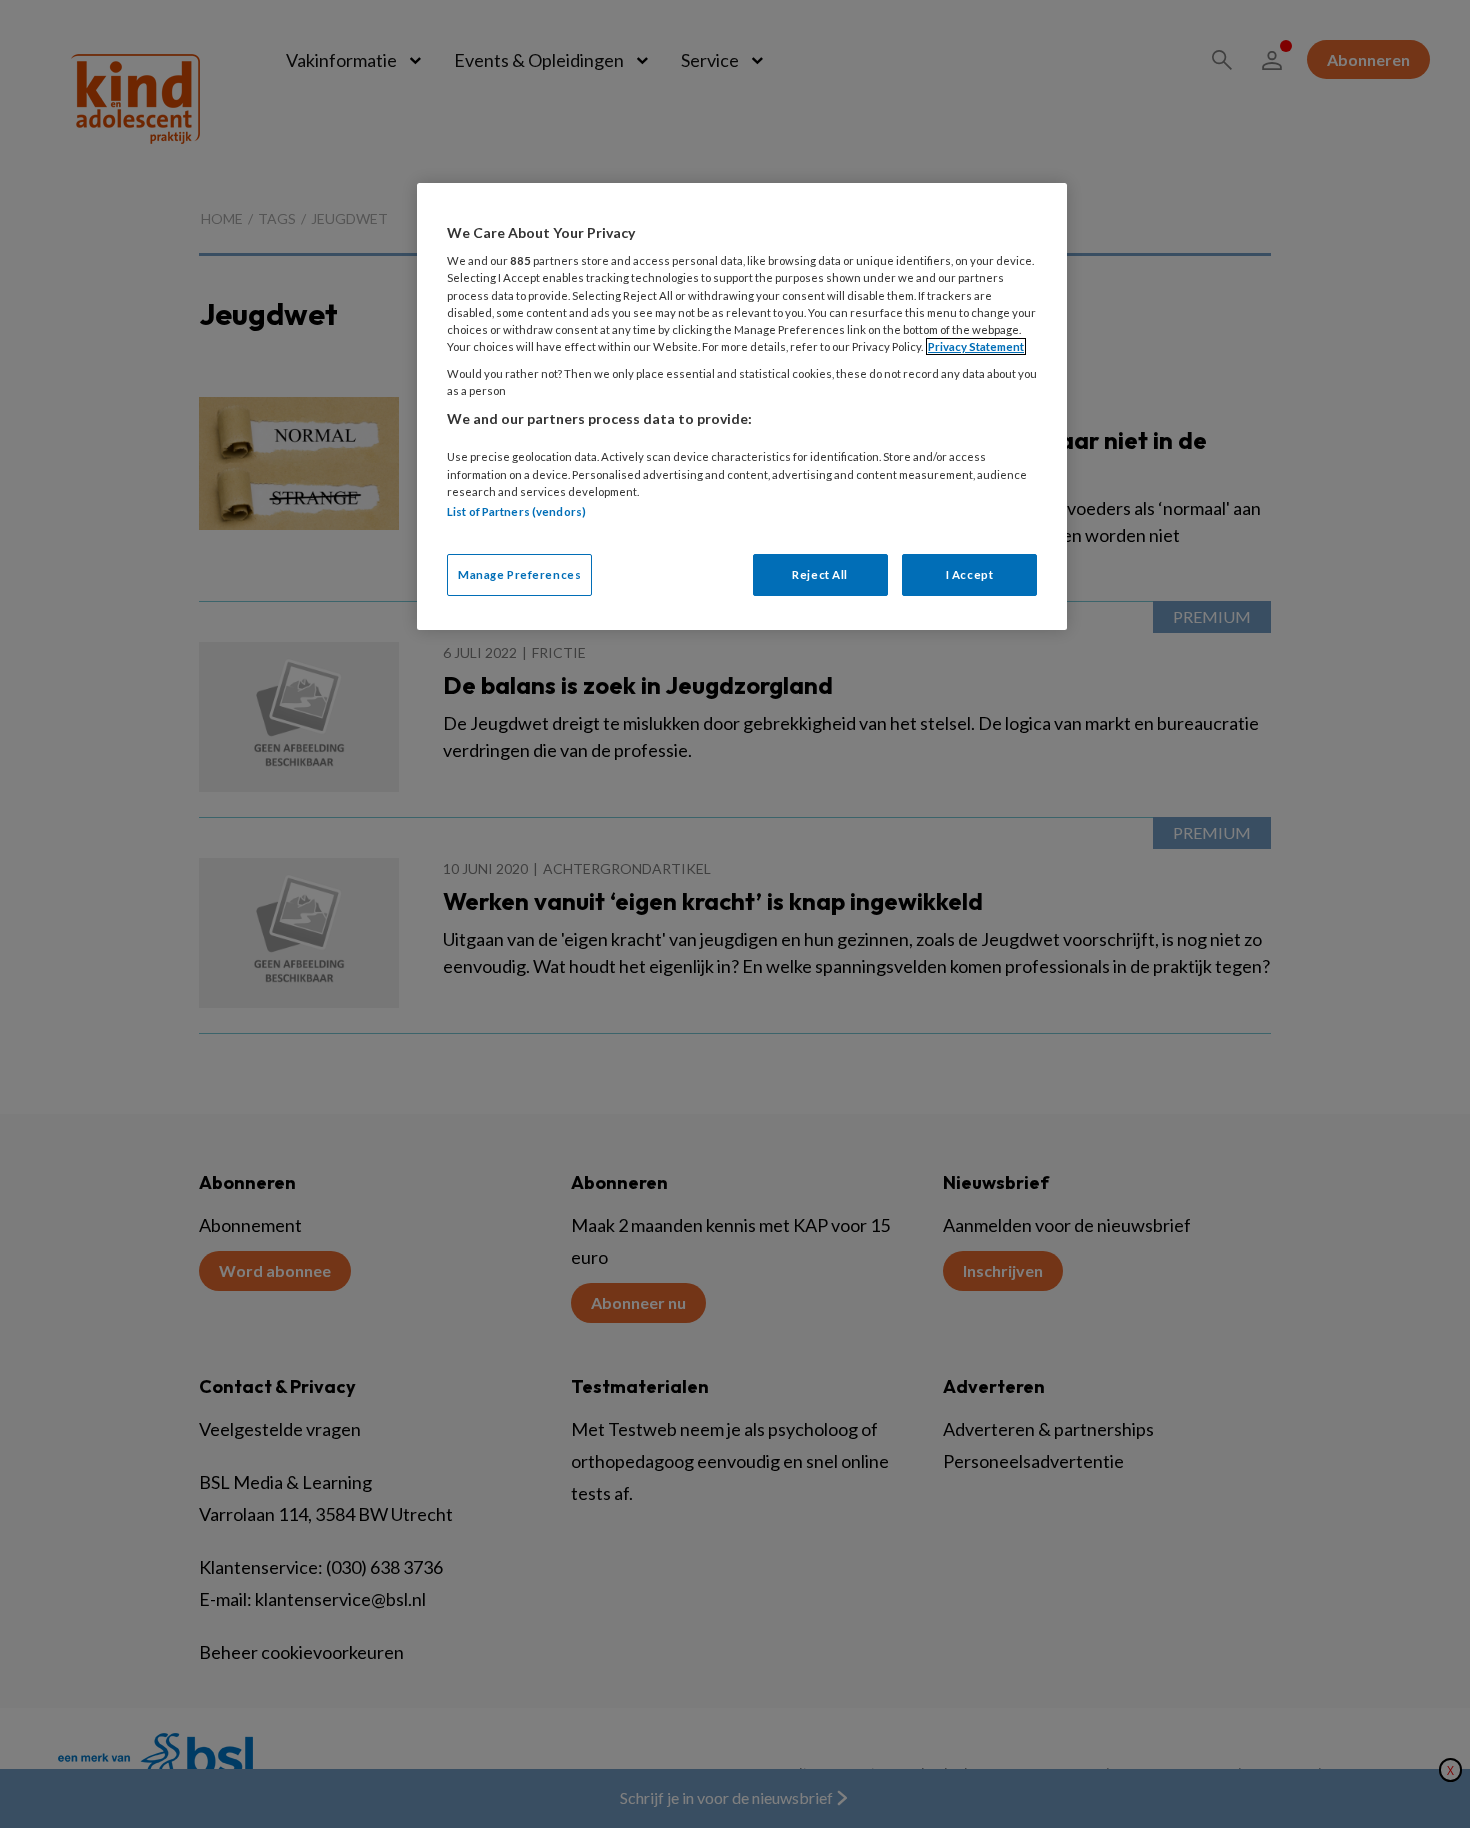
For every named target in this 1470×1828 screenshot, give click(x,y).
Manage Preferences (519, 574)
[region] (742, 406)
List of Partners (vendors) (516, 511)
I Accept (970, 574)
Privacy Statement (976, 346)
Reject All (820, 574)
